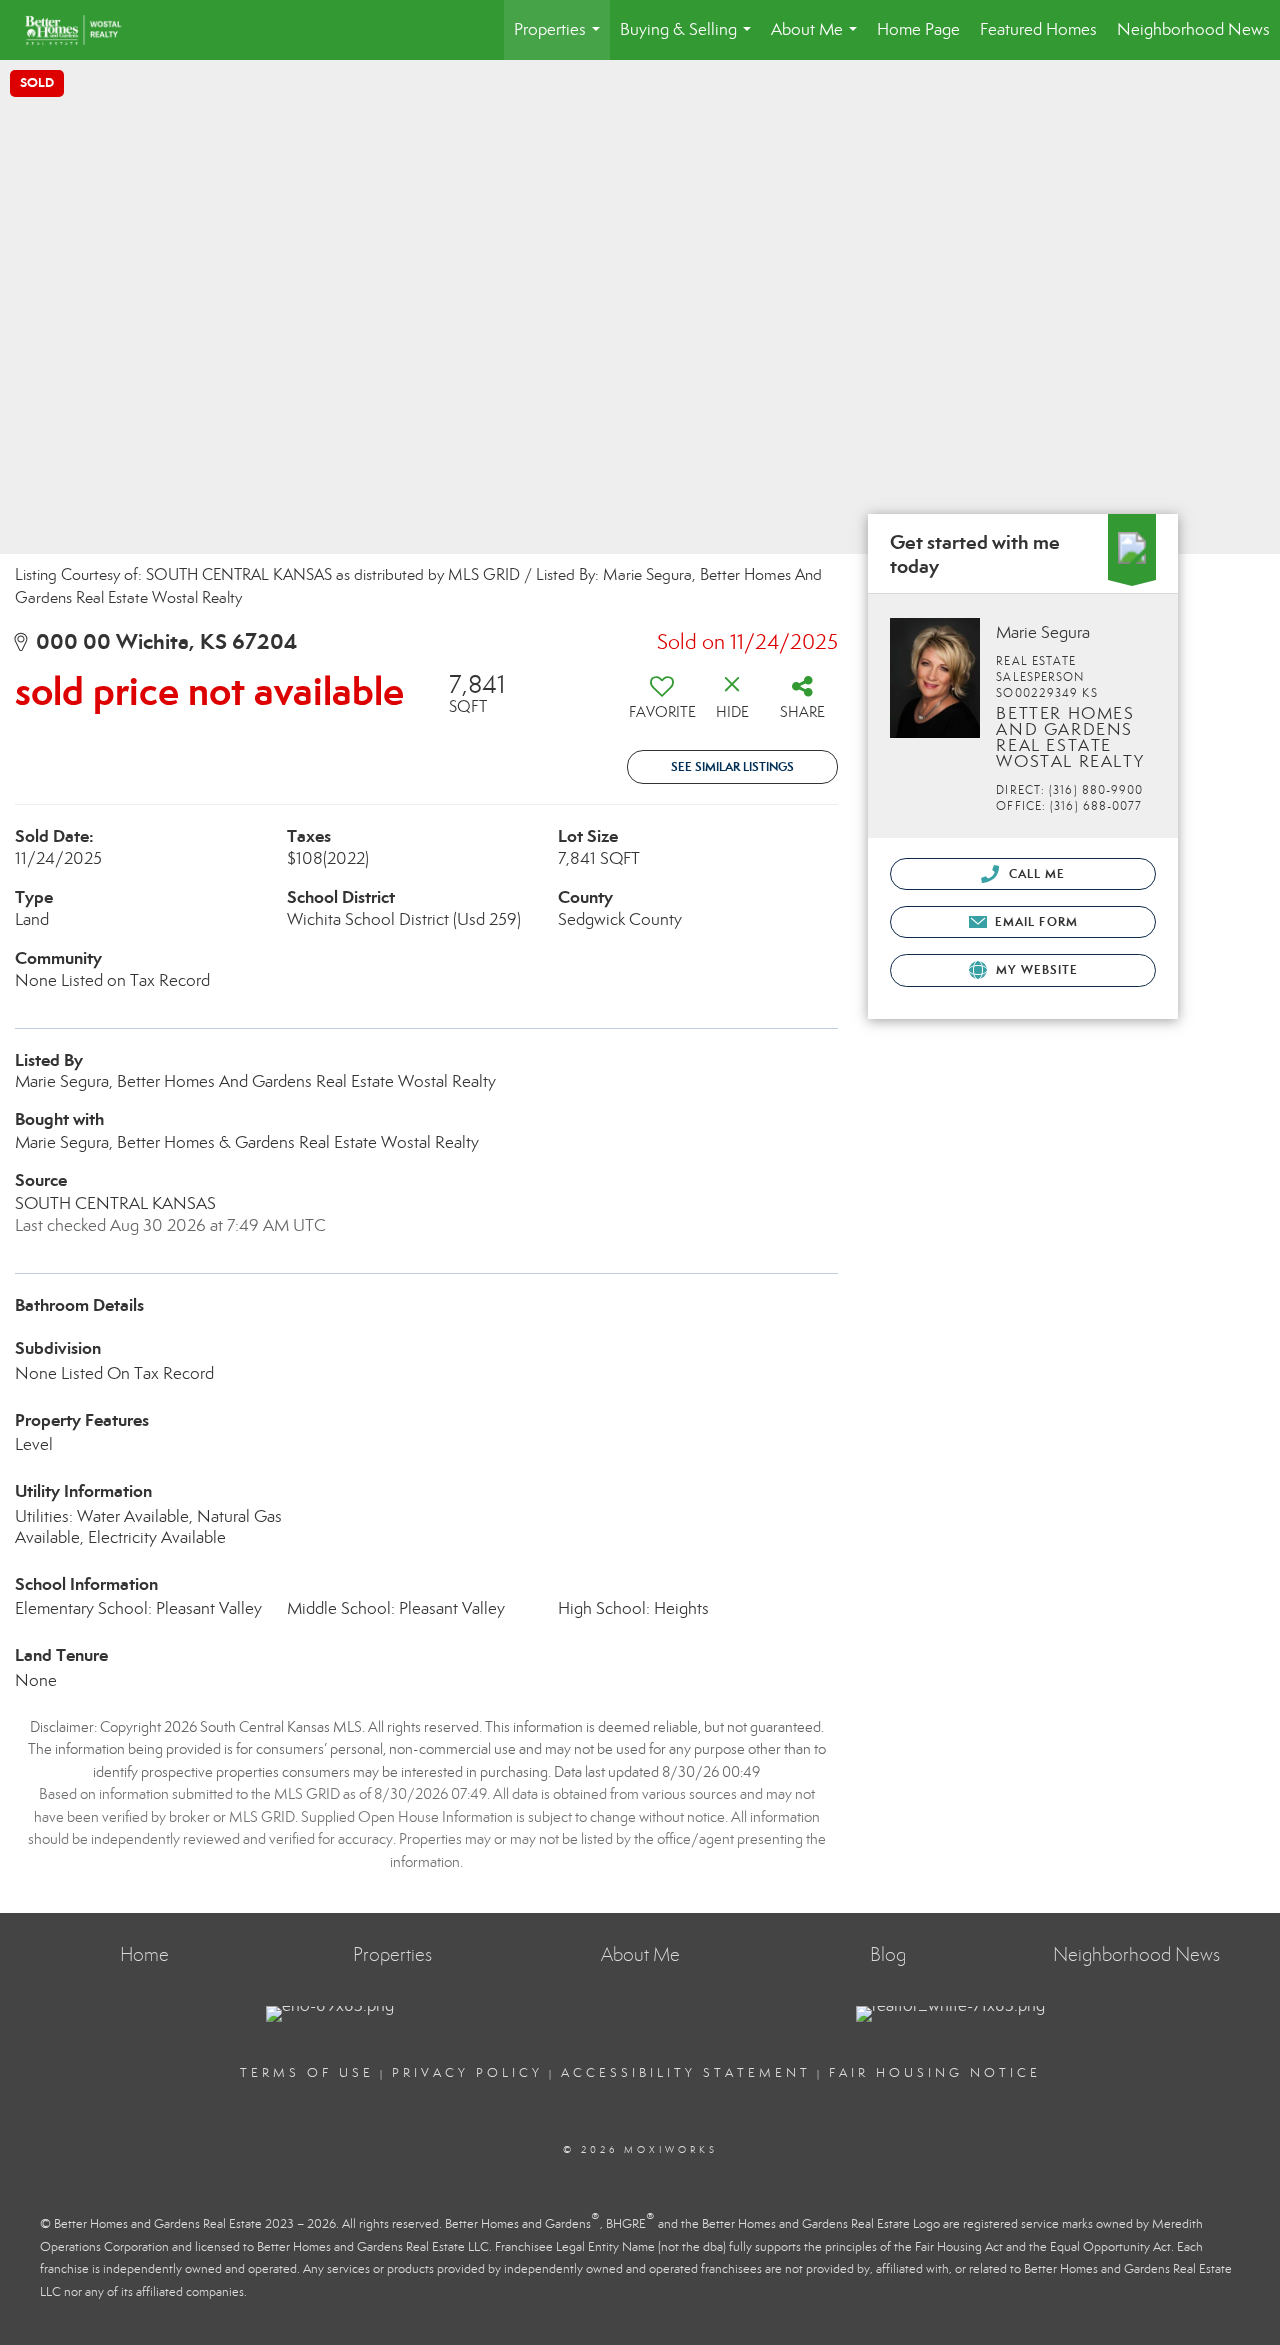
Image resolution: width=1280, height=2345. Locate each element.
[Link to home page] (83, 30)
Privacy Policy (467, 2073)
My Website (1035, 969)
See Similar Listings (732, 766)
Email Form (1034, 921)
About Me (818, 39)
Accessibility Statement (686, 2073)
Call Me (1034, 873)
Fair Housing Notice (935, 2073)
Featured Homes (1038, 29)
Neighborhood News (1193, 29)
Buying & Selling (689, 39)
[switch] (662, 704)
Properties (561, 39)
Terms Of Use (307, 2073)
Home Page (918, 29)
